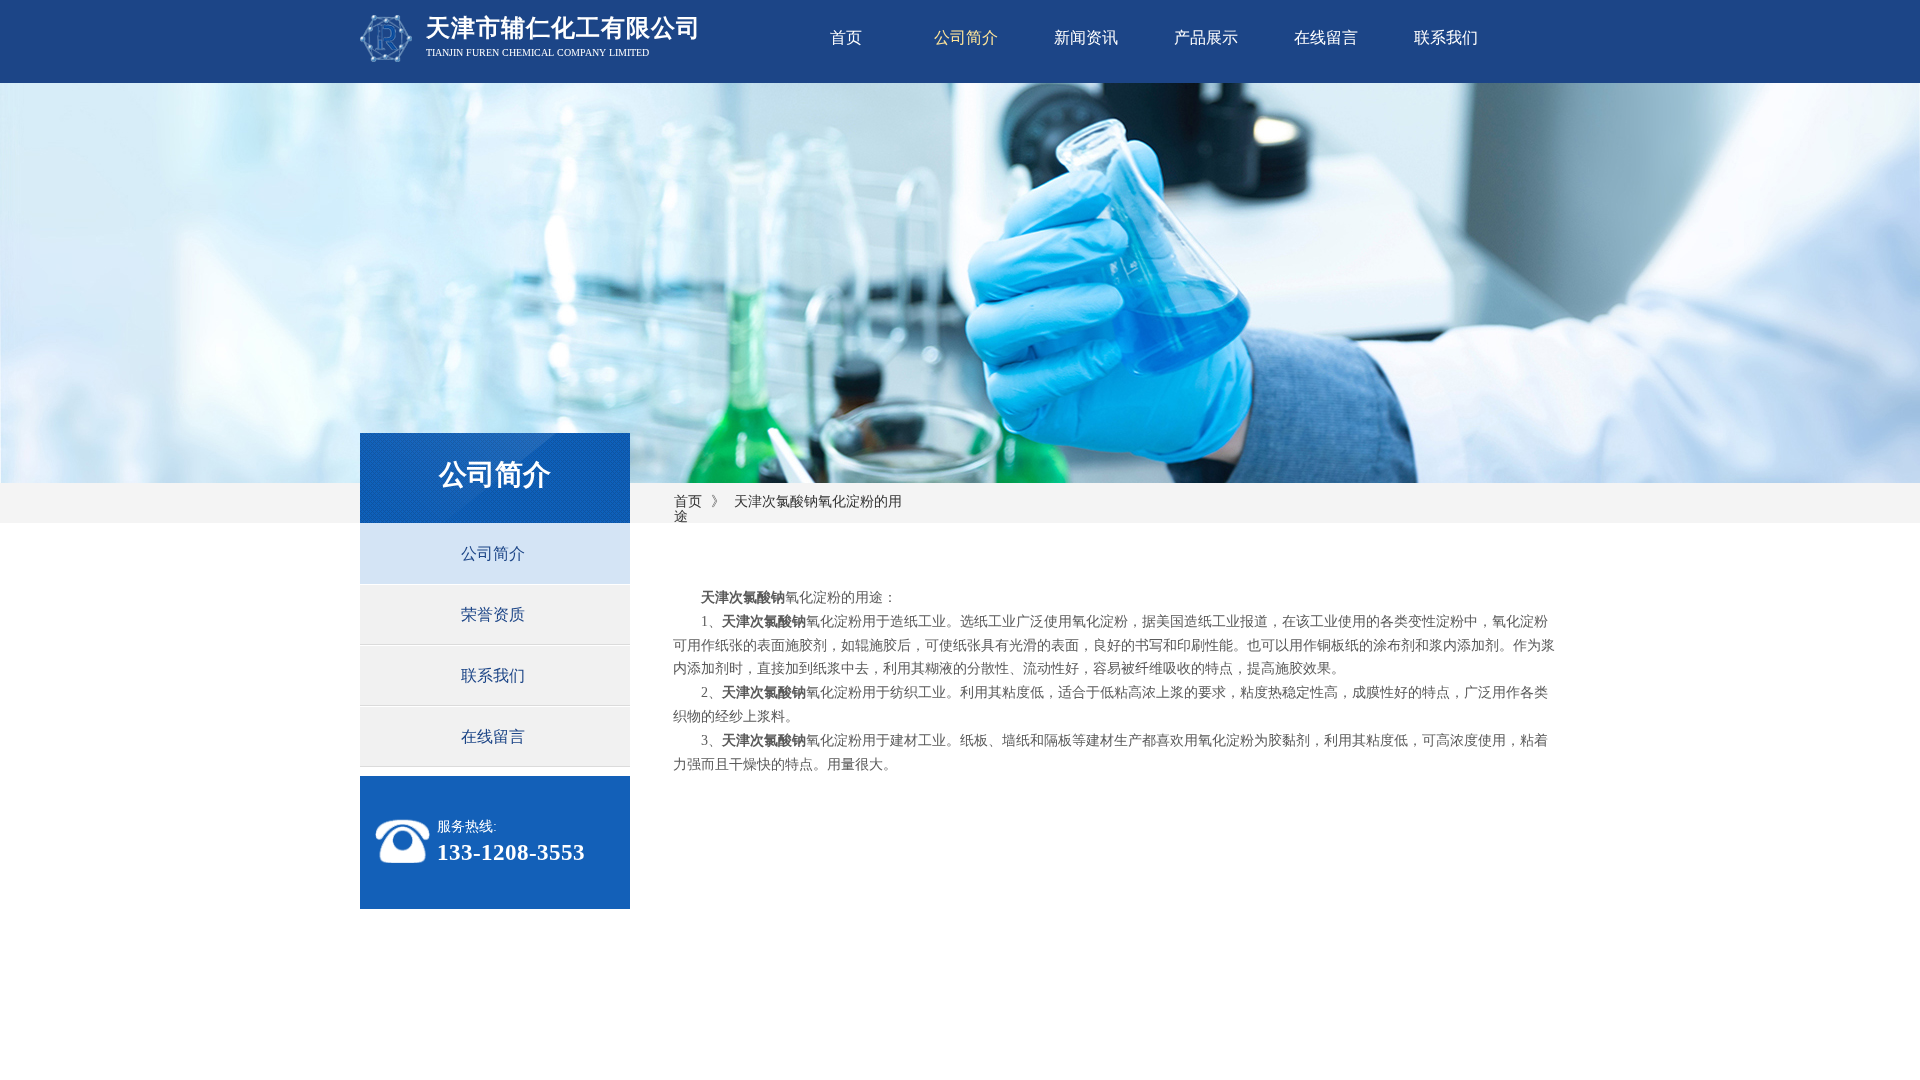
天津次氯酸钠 (743, 597)
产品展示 (1206, 37)
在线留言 (1326, 37)
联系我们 (1446, 37)
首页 (846, 37)
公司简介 (966, 37)
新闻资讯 (1086, 37)
